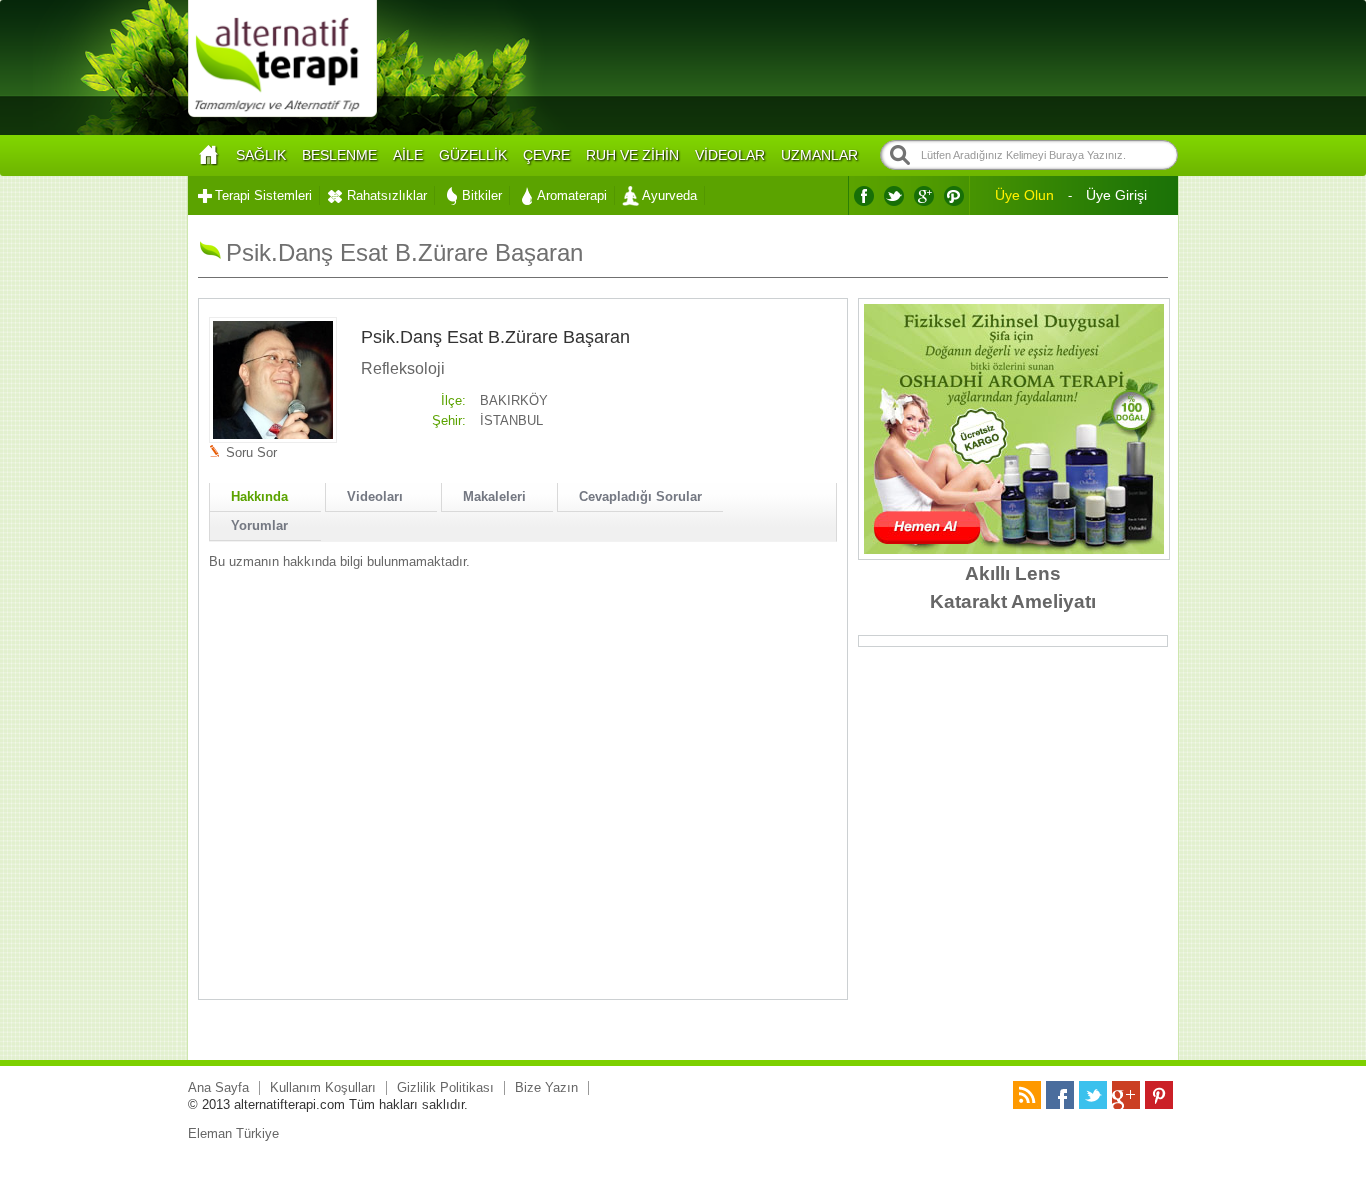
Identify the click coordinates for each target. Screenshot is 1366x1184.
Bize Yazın (546, 1087)
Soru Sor (251, 452)
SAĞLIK (261, 155)
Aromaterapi (572, 195)
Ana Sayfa (218, 1087)
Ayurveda (669, 195)
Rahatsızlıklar (387, 195)
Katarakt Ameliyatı (1013, 601)
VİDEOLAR (730, 155)
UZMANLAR (819, 155)
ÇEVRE (546, 155)
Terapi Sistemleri (263, 195)
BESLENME (339, 155)
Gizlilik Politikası (445, 1087)
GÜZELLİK (473, 155)
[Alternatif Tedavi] (282, 114)
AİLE (408, 155)
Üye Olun (1024, 195)
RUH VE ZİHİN (632, 155)
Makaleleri (494, 496)
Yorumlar (259, 525)
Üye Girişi (1116, 195)
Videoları (375, 496)
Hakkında (259, 496)
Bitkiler (482, 195)
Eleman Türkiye (233, 1133)
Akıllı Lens (1013, 573)
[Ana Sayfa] (208, 155)
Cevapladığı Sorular (640, 496)
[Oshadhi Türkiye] (1014, 549)
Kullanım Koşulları (323, 1087)
